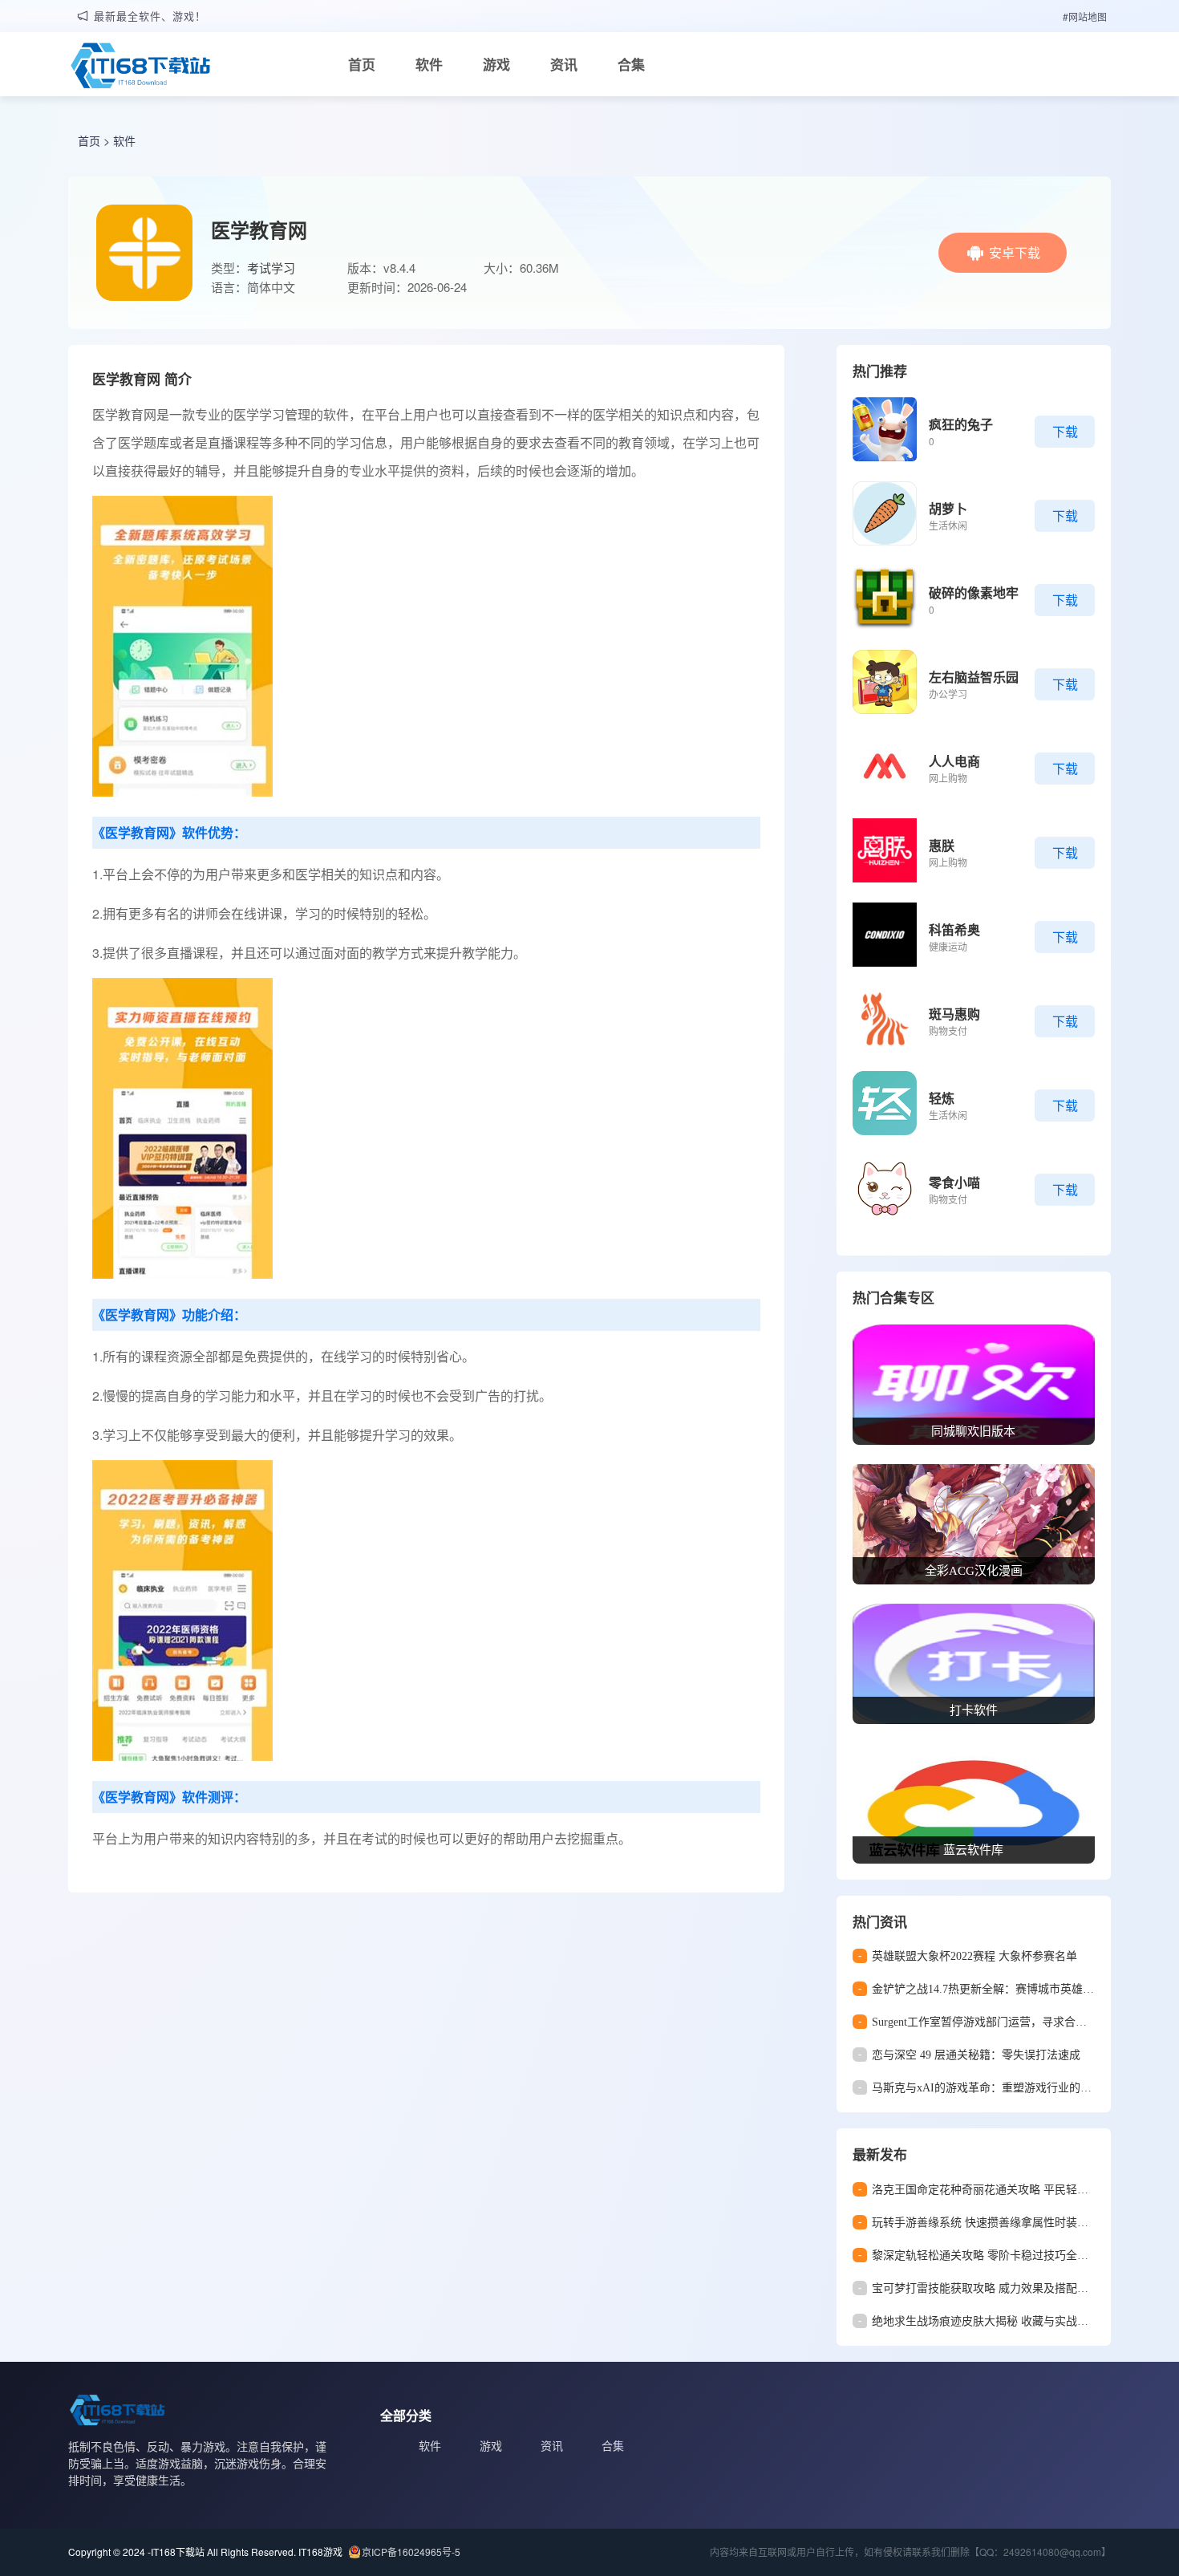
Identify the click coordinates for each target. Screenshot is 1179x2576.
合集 (631, 64)
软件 (429, 64)
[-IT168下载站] (140, 67)
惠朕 (942, 845)
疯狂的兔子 (961, 424)
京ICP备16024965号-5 (411, 2552)
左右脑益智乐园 (974, 677)
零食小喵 (954, 1182)
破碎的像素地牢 (974, 592)
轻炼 (942, 1098)
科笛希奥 (954, 929)
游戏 (496, 64)
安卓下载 (1015, 252)
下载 (1065, 431)
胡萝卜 (948, 508)
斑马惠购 (954, 1014)
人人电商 (954, 761)
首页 (362, 64)
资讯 (564, 64)
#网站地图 (1085, 16)
